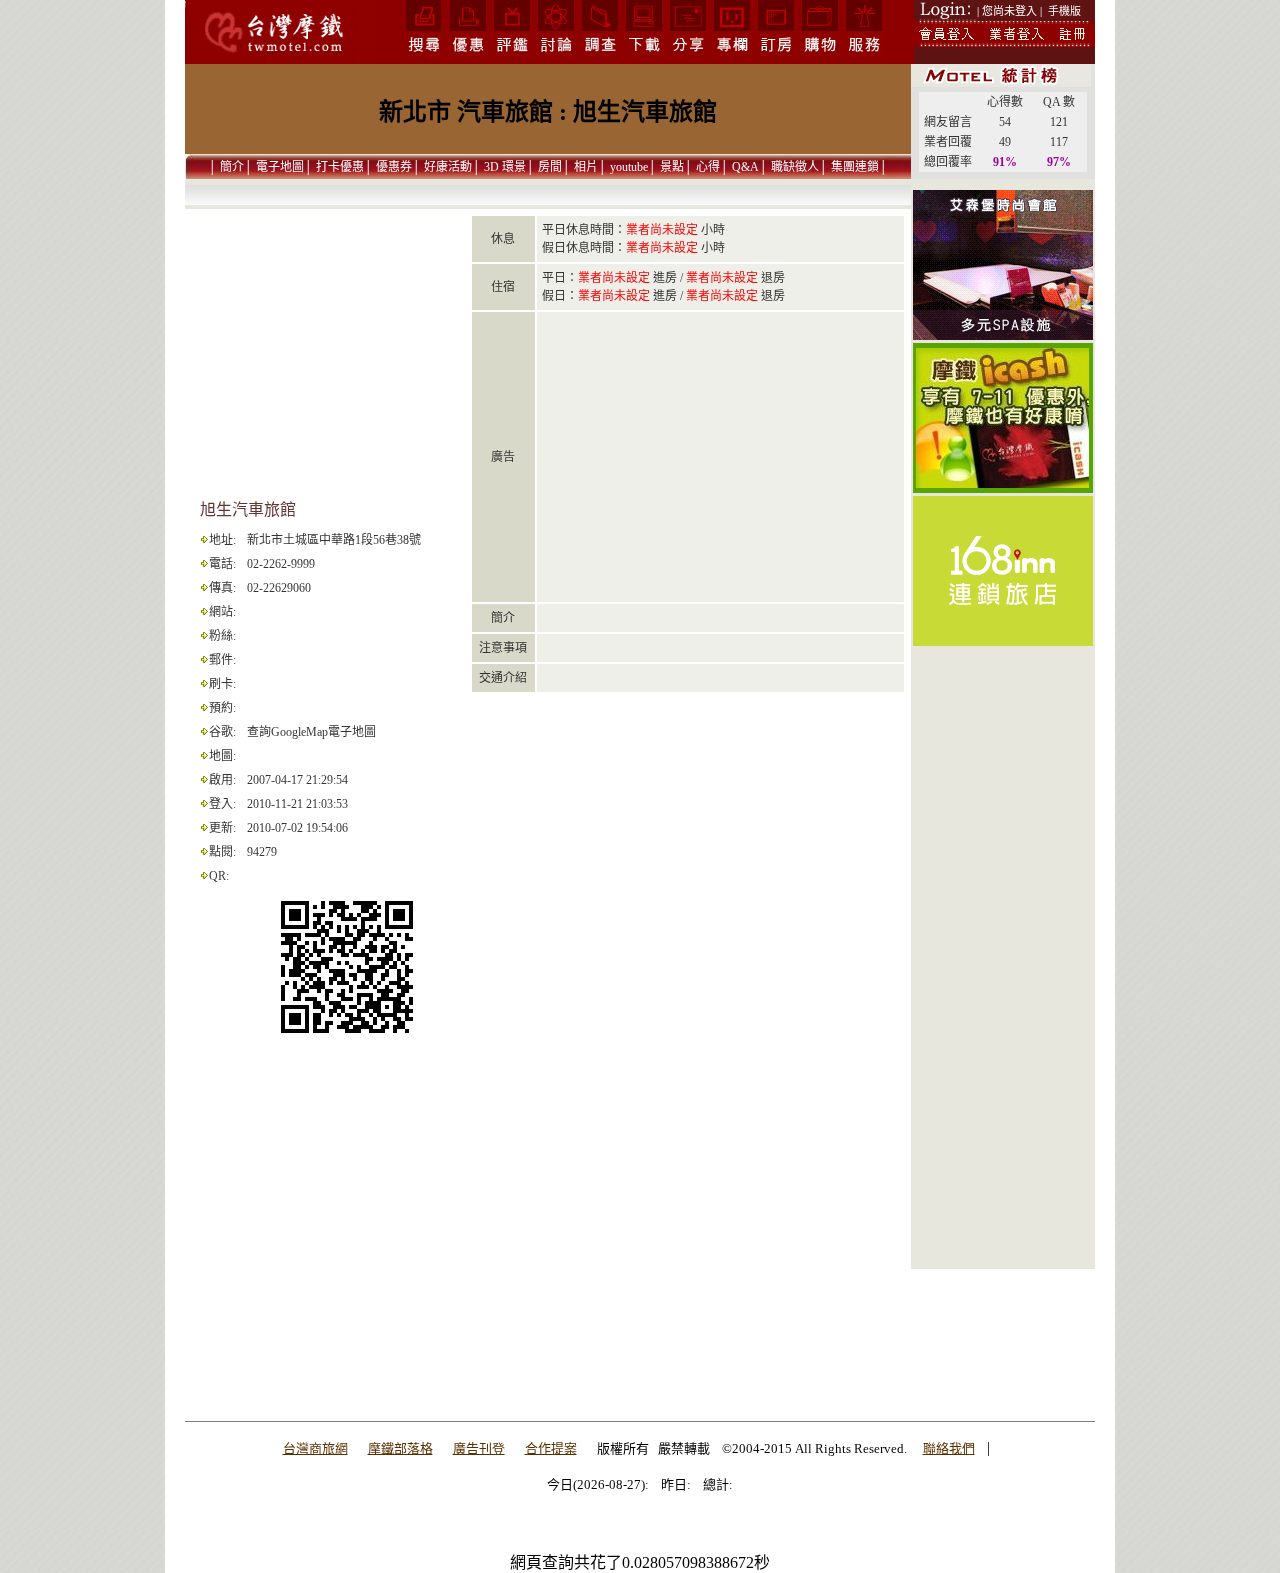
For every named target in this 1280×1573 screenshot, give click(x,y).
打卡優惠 (340, 167)
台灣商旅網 (315, 1448)
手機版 (1064, 11)
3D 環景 (505, 167)
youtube (629, 167)
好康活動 (448, 167)
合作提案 (551, 1448)
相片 (586, 167)
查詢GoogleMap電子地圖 (311, 732)
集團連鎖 (855, 167)
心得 (708, 167)
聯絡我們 (949, 1448)
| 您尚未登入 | (1009, 11)
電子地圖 (280, 167)
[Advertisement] (1003, 967)
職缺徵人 (795, 167)
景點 (672, 167)
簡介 (232, 167)
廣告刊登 (479, 1448)
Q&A (745, 167)
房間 (550, 167)
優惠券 (394, 167)
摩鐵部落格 (400, 1448)
